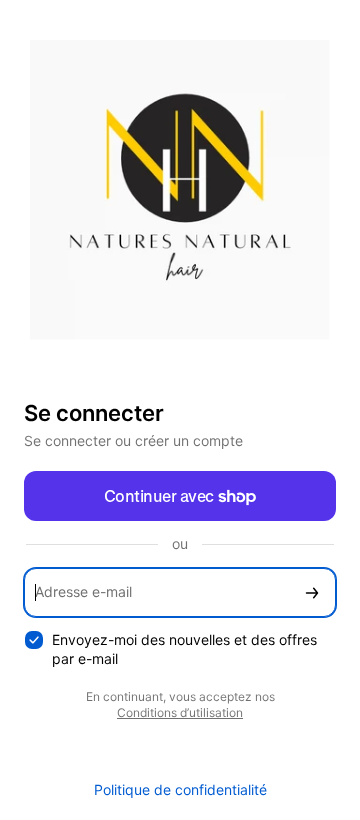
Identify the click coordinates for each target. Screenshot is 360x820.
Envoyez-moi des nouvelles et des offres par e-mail (184, 649)
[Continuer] (312, 592)
